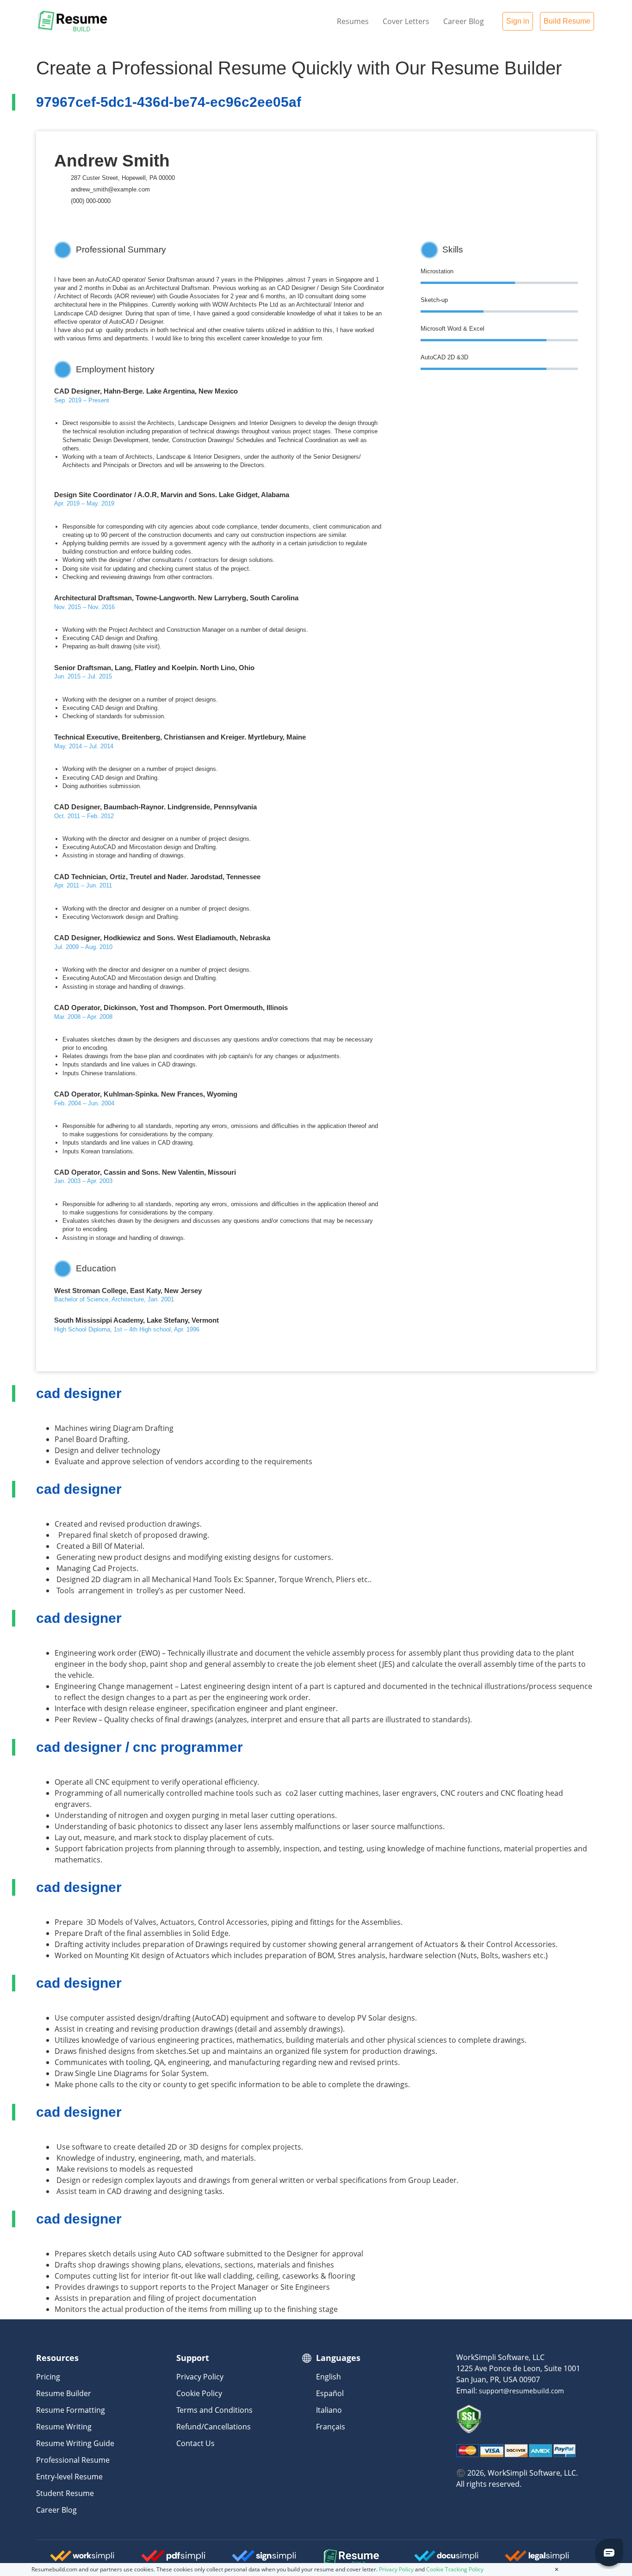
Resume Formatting (71, 2410)
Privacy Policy (200, 2377)
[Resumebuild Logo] (339, 2558)
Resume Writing (64, 2427)
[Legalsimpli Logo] (537, 2559)
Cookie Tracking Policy (455, 2569)
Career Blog (464, 21)
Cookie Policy (199, 2393)
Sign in (518, 21)
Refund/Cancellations (214, 2427)
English (328, 2377)
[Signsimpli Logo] (264, 2559)
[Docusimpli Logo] (446, 2559)
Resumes (353, 21)
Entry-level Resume (69, 2477)
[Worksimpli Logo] (82, 2559)
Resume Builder (64, 2393)
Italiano (329, 2410)
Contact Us (195, 2443)
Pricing (48, 2377)
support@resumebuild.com (521, 2391)
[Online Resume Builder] (73, 21)
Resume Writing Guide (75, 2443)
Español (330, 2393)
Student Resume (65, 2493)
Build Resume (567, 21)
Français (331, 2427)
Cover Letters (406, 21)
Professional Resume (73, 2460)
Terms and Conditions (214, 2410)
